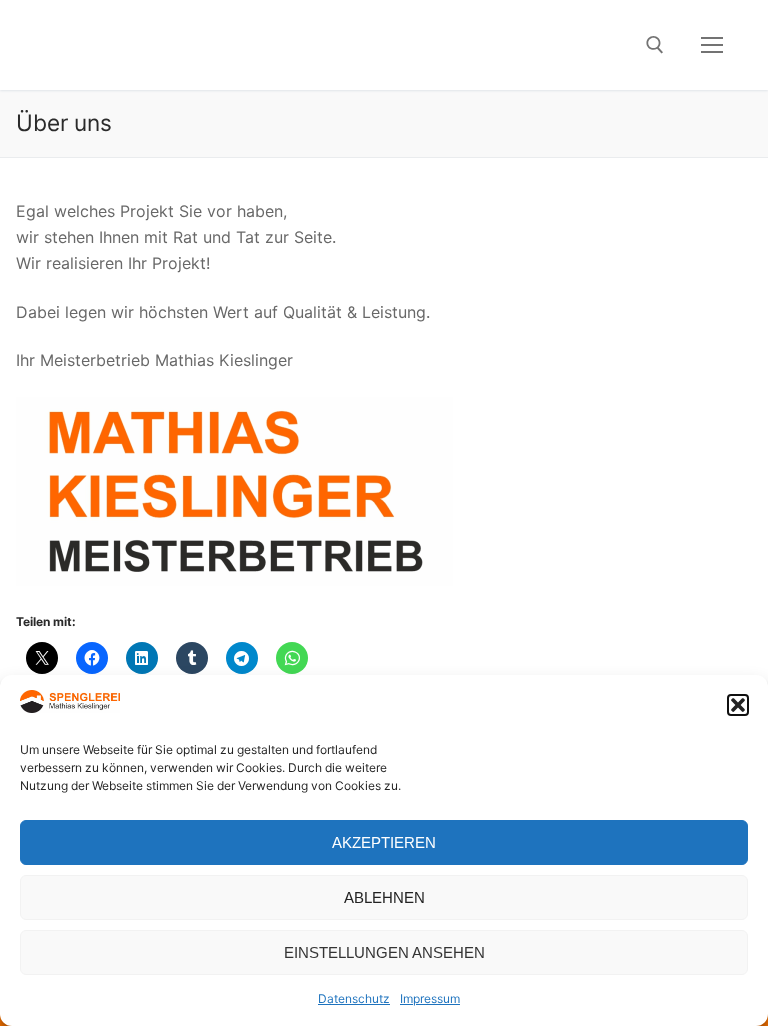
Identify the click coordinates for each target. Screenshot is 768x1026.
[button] (738, 705)
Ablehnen (384, 897)
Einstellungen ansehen (384, 952)
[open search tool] (655, 45)
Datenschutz (354, 998)
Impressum (430, 998)
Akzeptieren (384, 842)
